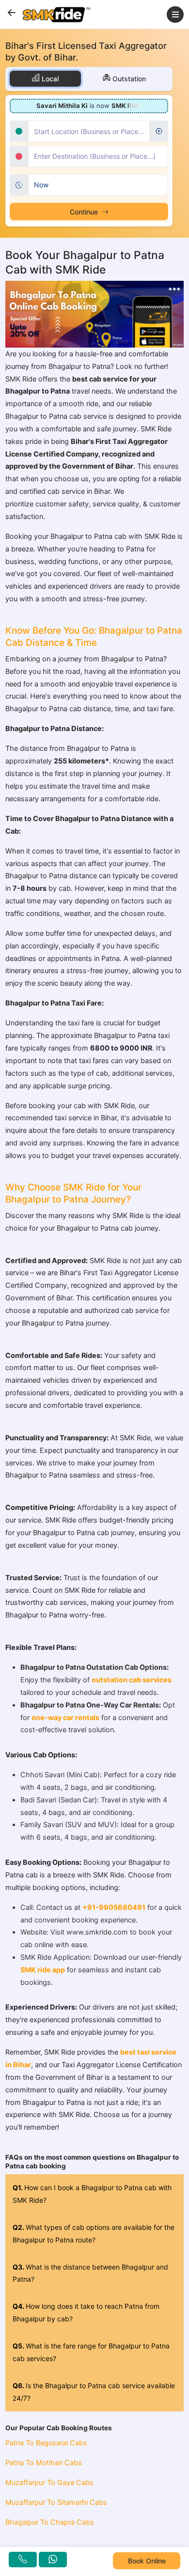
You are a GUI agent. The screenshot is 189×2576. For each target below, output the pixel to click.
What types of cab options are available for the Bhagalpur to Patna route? (94, 2233)
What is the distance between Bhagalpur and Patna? (90, 2273)
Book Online (147, 2561)
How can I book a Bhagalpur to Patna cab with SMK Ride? (92, 2194)
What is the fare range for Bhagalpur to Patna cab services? (91, 2352)
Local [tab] (49, 79)
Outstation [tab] (128, 79)
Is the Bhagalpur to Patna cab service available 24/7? (94, 2392)
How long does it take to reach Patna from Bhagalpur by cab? (86, 2312)
